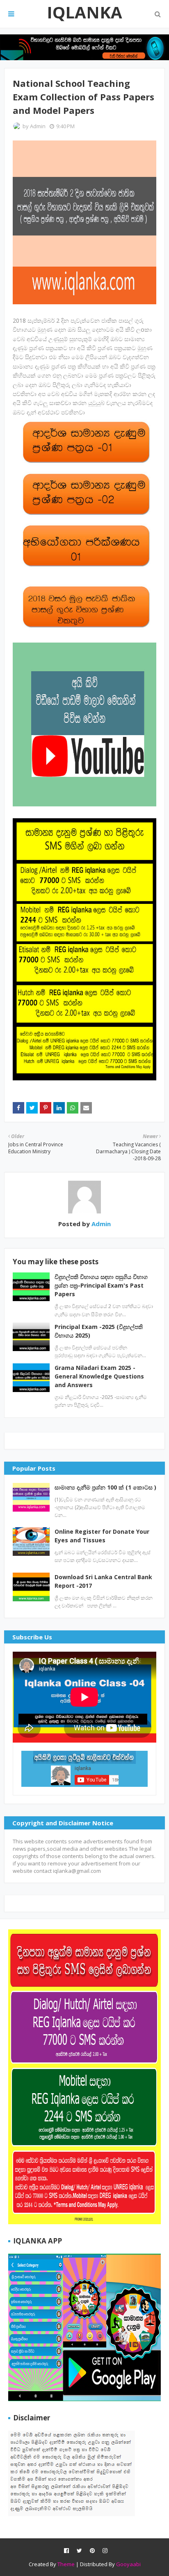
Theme (66, 2564)
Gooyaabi (128, 2564)
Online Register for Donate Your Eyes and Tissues (102, 1536)
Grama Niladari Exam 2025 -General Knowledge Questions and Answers (99, 1376)
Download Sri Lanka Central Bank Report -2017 (103, 1581)
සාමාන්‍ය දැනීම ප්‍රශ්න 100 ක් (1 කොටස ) (105, 1487)
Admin (38, 126)
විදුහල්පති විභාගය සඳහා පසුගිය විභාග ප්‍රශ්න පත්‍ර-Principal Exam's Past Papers (101, 1285)
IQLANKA (84, 12)
